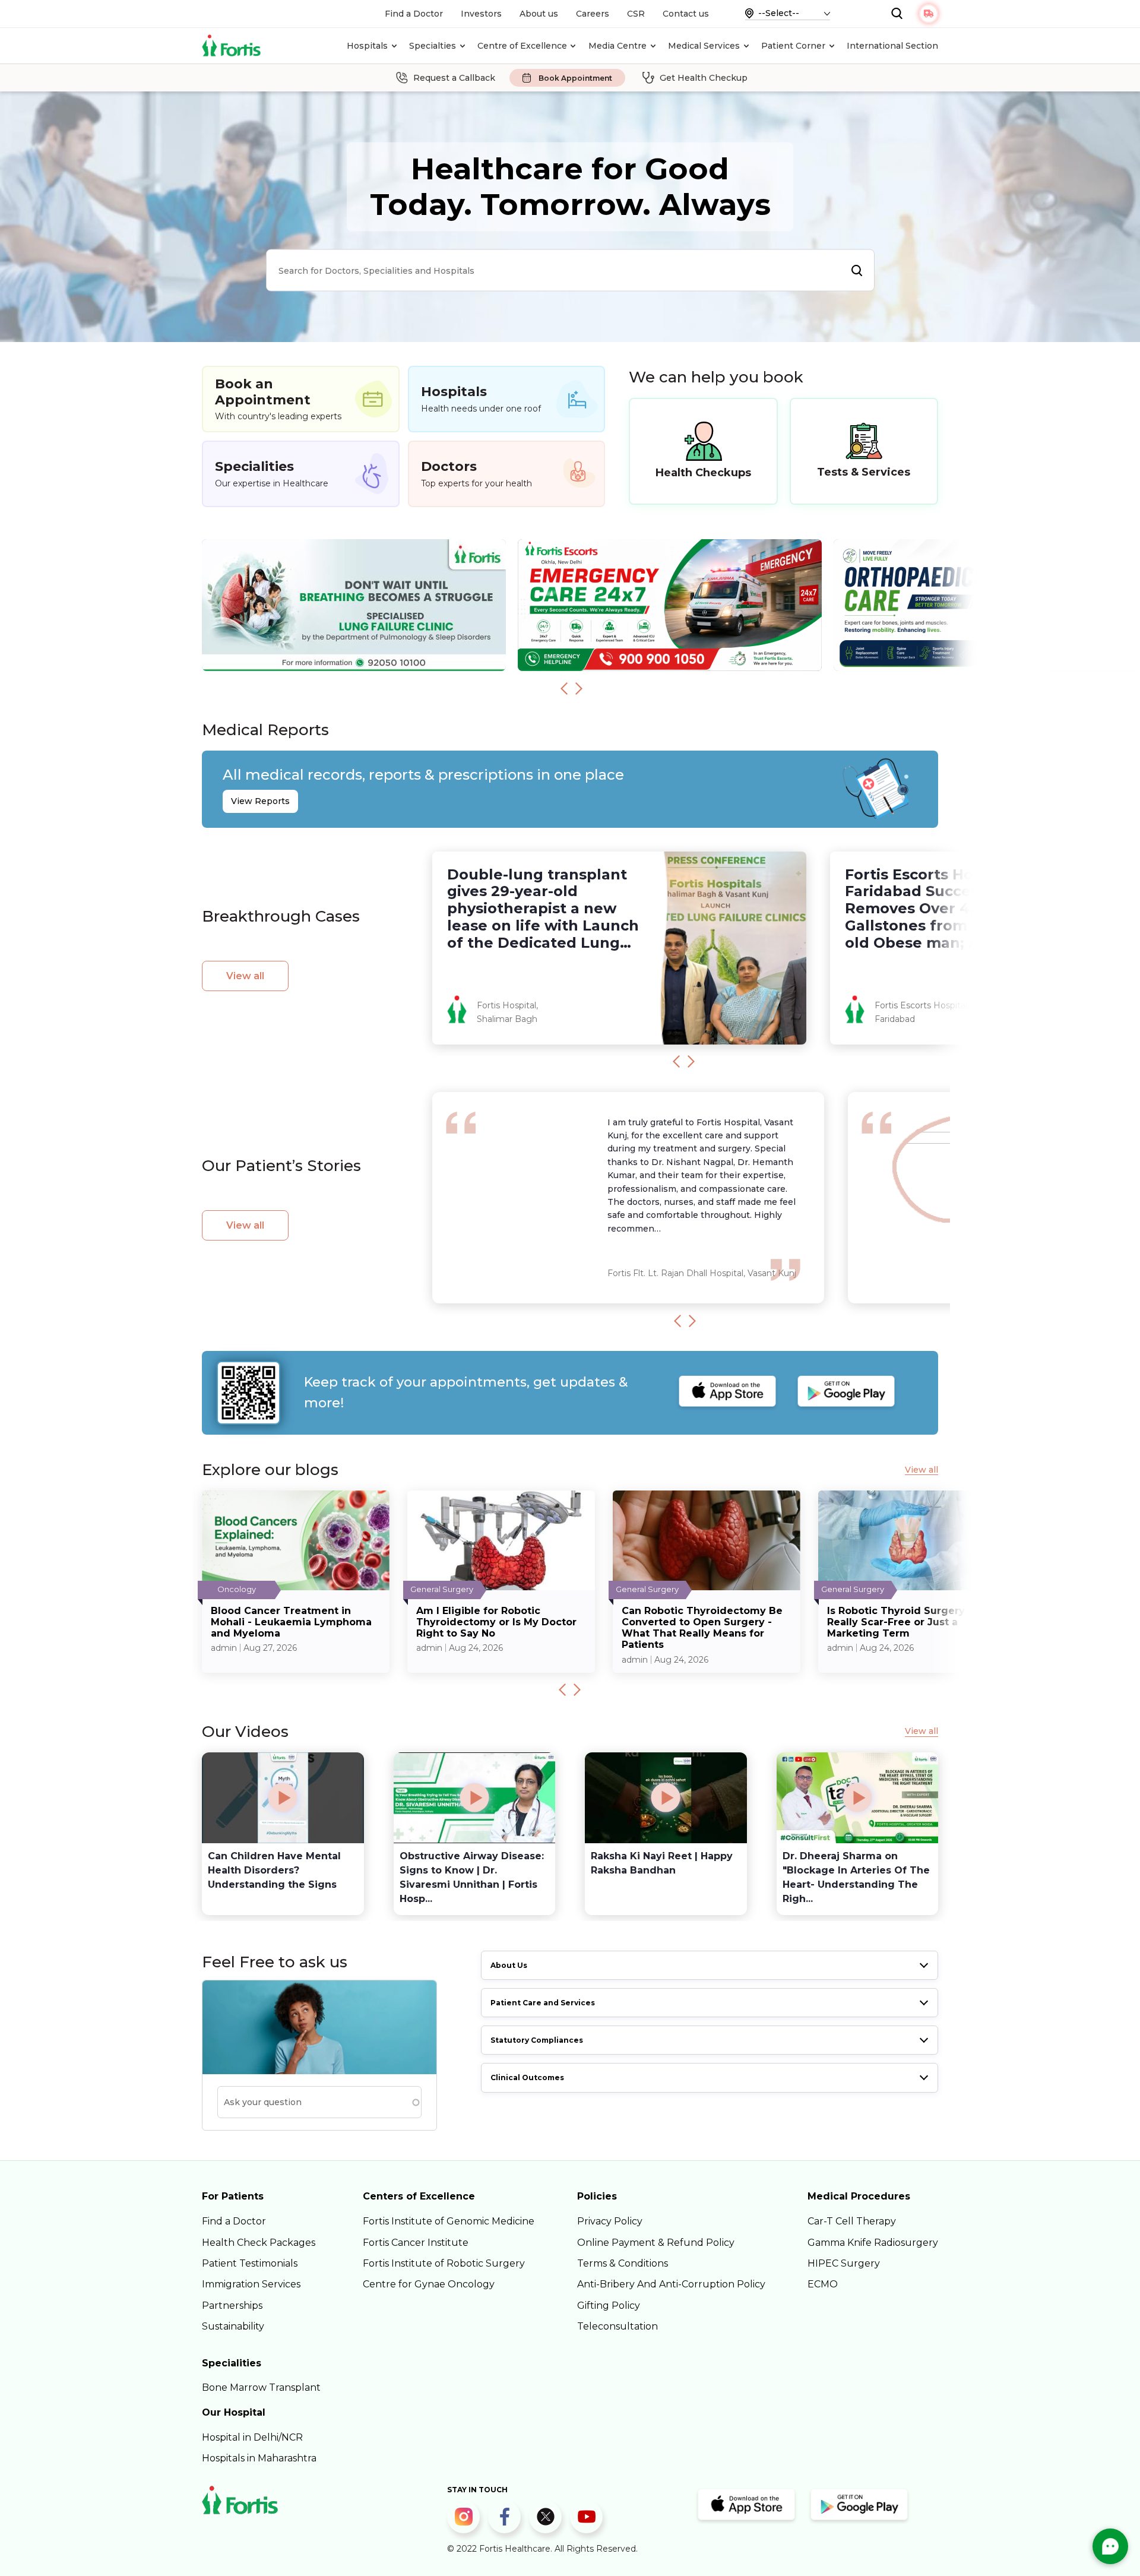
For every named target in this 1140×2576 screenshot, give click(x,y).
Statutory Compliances (537, 2040)
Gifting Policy (609, 2306)
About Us (509, 1965)
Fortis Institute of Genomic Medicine (449, 2221)
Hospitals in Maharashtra (259, 2458)
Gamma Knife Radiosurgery (873, 2243)
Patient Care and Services (543, 2003)
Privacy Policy (610, 2221)
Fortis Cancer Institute (416, 2243)
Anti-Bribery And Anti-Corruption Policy (671, 2284)
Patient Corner (793, 46)
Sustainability (233, 2326)
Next (579, 688)
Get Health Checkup (704, 78)
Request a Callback (454, 78)
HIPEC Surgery (844, 2263)
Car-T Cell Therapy (852, 2221)
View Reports (260, 801)
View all (245, 976)
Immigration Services (251, 2284)
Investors (481, 14)
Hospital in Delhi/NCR (252, 2437)
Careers (593, 14)
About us (539, 14)
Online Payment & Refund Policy (656, 2243)
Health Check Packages (259, 2243)
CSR (636, 14)
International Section (892, 46)
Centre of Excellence (522, 46)
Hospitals (367, 46)
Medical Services (704, 46)
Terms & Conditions (623, 2263)
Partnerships (232, 2306)
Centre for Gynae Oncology (429, 2284)
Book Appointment (575, 78)
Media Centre (617, 46)
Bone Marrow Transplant (261, 2387)
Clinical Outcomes (527, 2077)
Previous (564, 688)
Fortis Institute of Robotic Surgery (444, 2263)
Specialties (433, 46)
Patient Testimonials (250, 2263)
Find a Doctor (414, 14)
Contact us (686, 14)
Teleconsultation (617, 2326)
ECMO (823, 2284)
